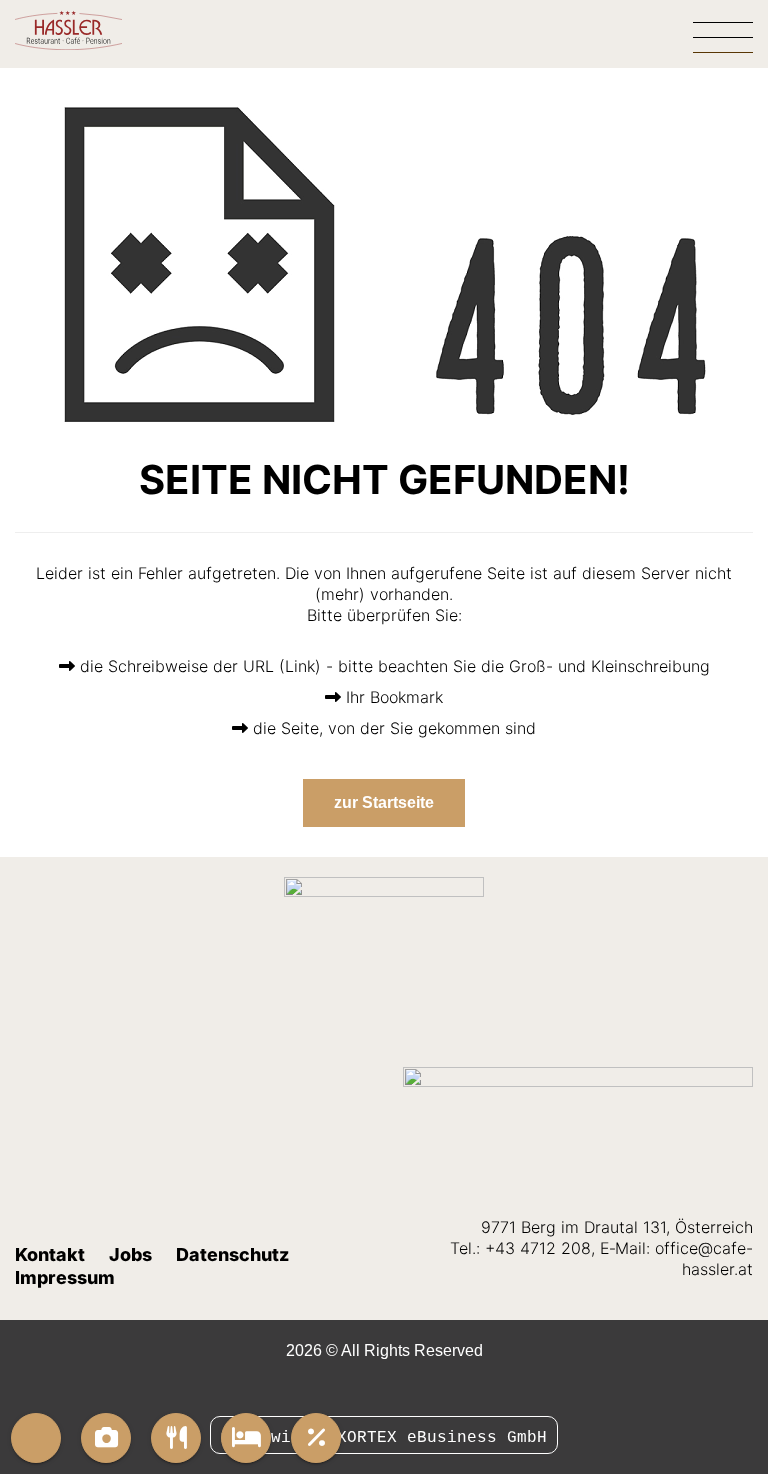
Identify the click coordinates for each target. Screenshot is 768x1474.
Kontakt (50, 1254)
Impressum (65, 1277)
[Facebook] (373, 1388)
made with (271, 1438)
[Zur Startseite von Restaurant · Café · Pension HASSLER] (95, 30)
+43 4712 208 (538, 1248)
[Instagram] (395, 1388)
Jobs (130, 1254)
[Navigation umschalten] (723, 34)
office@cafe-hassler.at (704, 1258)
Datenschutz (232, 1254)
